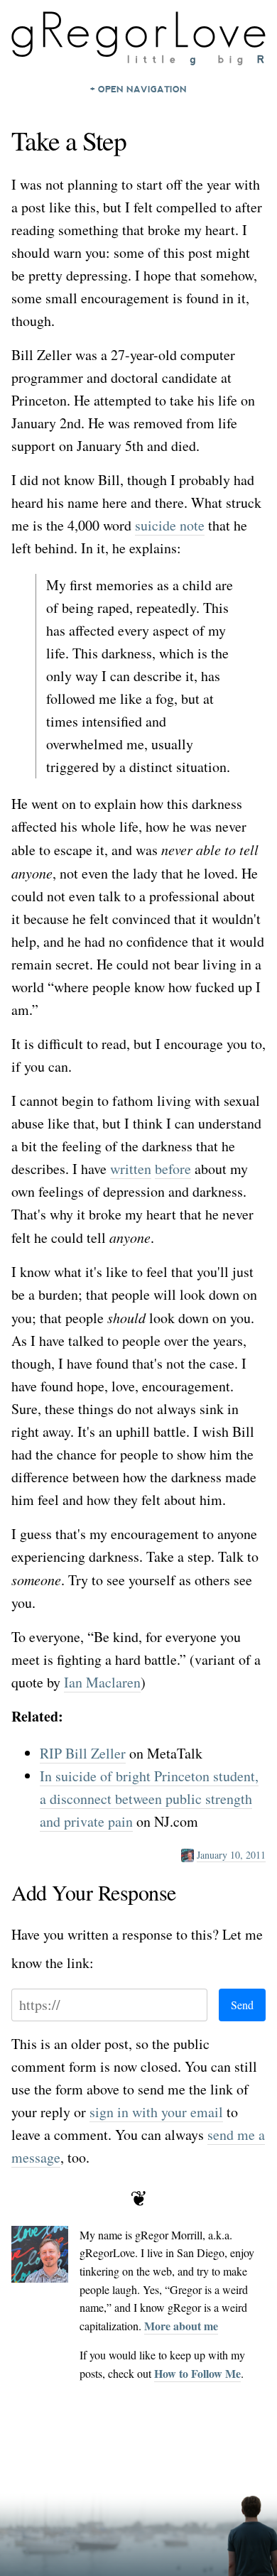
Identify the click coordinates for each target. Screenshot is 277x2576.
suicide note (170, 525)
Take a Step (69, 140)
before (173, 1169)
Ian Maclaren (102, 1682)
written (131, 1169)
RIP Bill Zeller (83, 1753)
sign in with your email (156, 2112)
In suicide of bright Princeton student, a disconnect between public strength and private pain (149, 1799)
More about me (181, 2326)
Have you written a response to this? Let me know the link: (137, 1949)
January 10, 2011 (231, 1855)
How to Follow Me (197, 2373)
